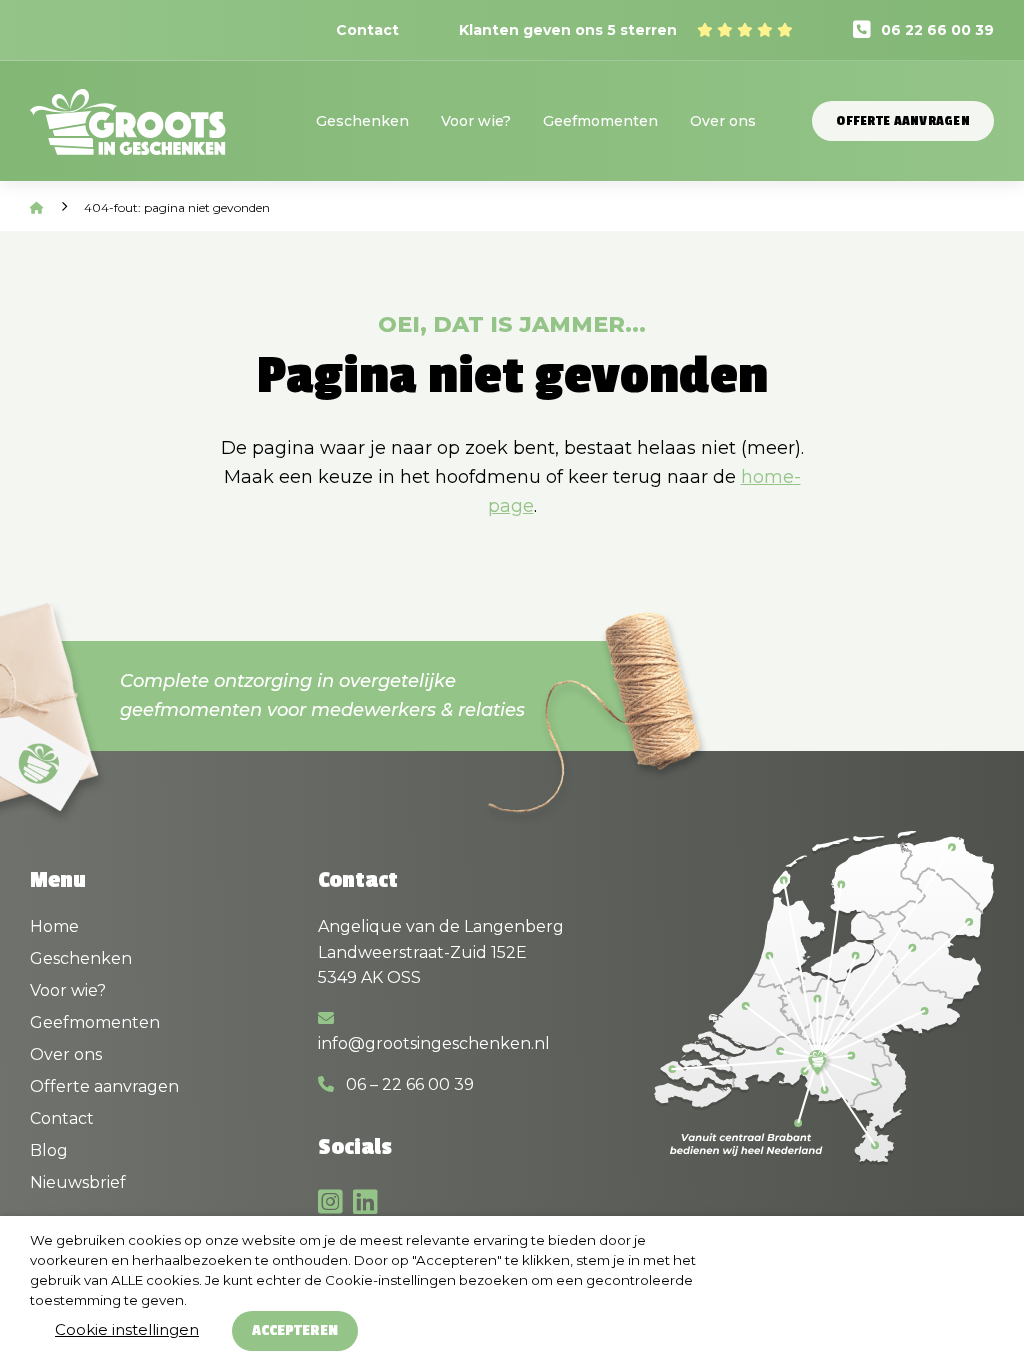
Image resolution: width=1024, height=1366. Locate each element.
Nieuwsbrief (78, 1182)
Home (54, 926)
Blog (49, 1150)
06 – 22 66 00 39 (408, 1084)
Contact (367, 30)
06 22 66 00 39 (937, 30)
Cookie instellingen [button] (127, 1329)
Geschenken (362, 121)
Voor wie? (476, 121)
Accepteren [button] (295, 1330)
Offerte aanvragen (903, 121)
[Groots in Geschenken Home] (128, 135)
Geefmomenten (600, 121)
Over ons (723, 121)
